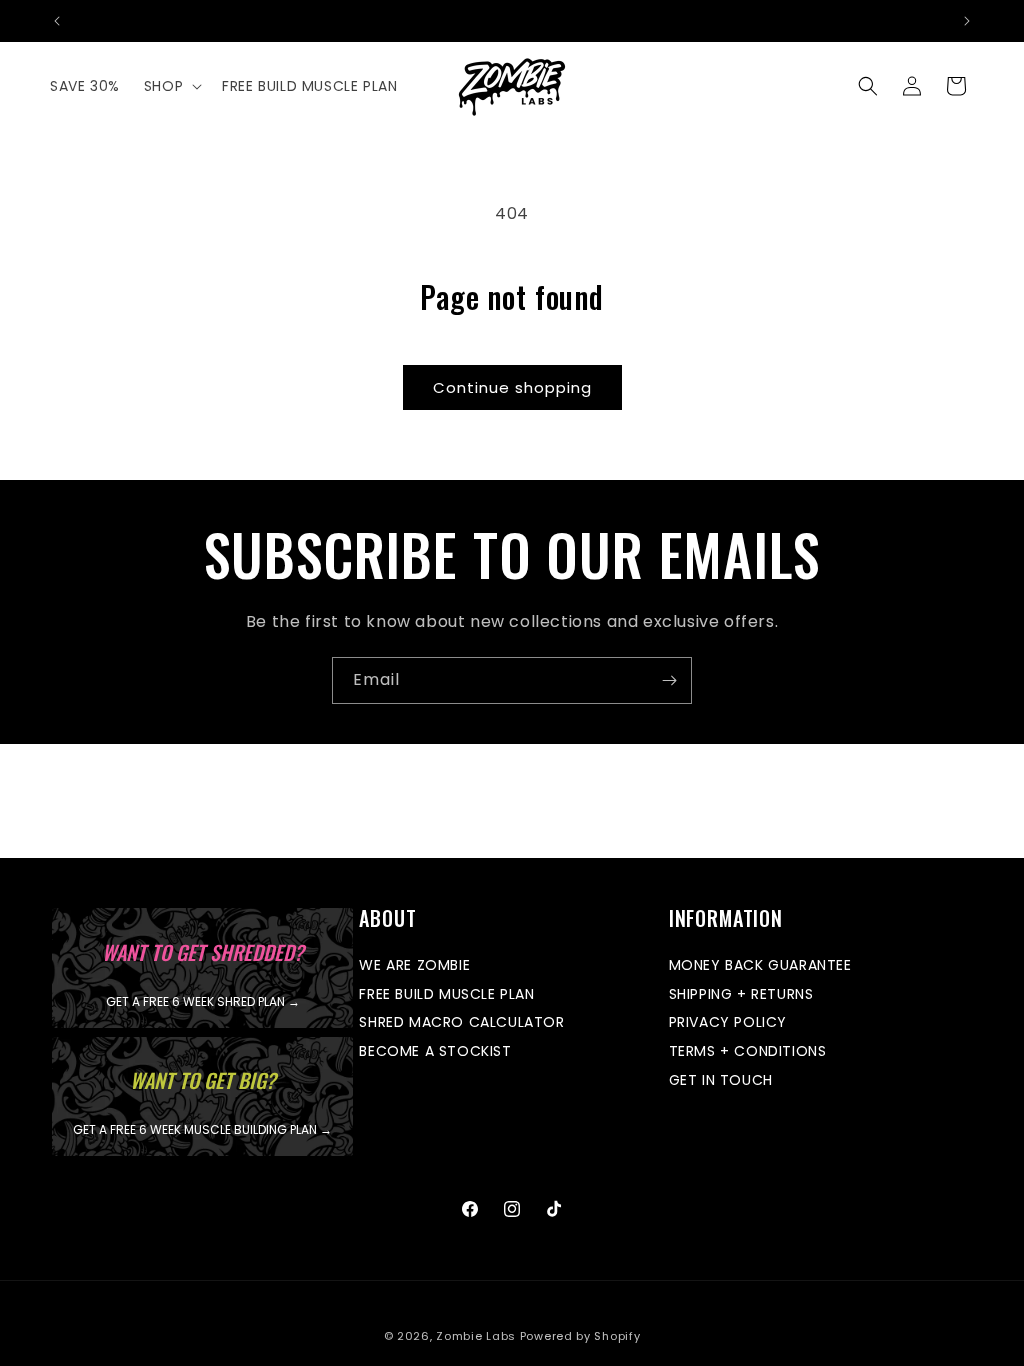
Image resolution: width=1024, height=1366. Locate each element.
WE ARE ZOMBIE (414, 966)
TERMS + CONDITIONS (748, 1051)
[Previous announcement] (57, 21)
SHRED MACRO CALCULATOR (461, 1022)
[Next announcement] (967, 21)
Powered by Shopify (580, 1336)
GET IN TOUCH (721, 1080)
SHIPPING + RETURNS (741, 994)
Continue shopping (512, 387)
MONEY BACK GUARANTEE (760, 966)
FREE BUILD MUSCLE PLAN (446, 994)
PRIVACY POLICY (728, 1022)
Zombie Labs (476, 1336)
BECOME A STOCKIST (435, 1051)
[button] (171, 86)
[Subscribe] (669, 680)
